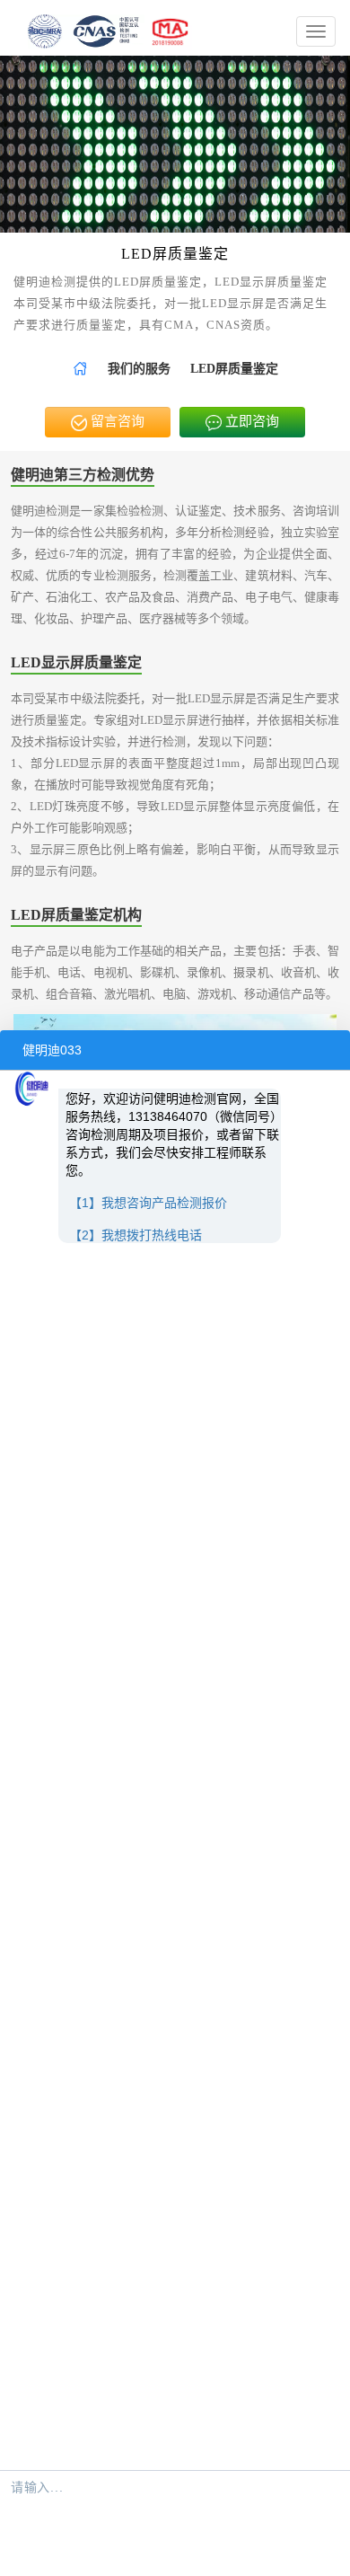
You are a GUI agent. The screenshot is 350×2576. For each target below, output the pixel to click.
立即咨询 (250, 421)
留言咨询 (116, 421)
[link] (80, 369)
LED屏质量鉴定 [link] (234, 369)
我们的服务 (139, 369)
